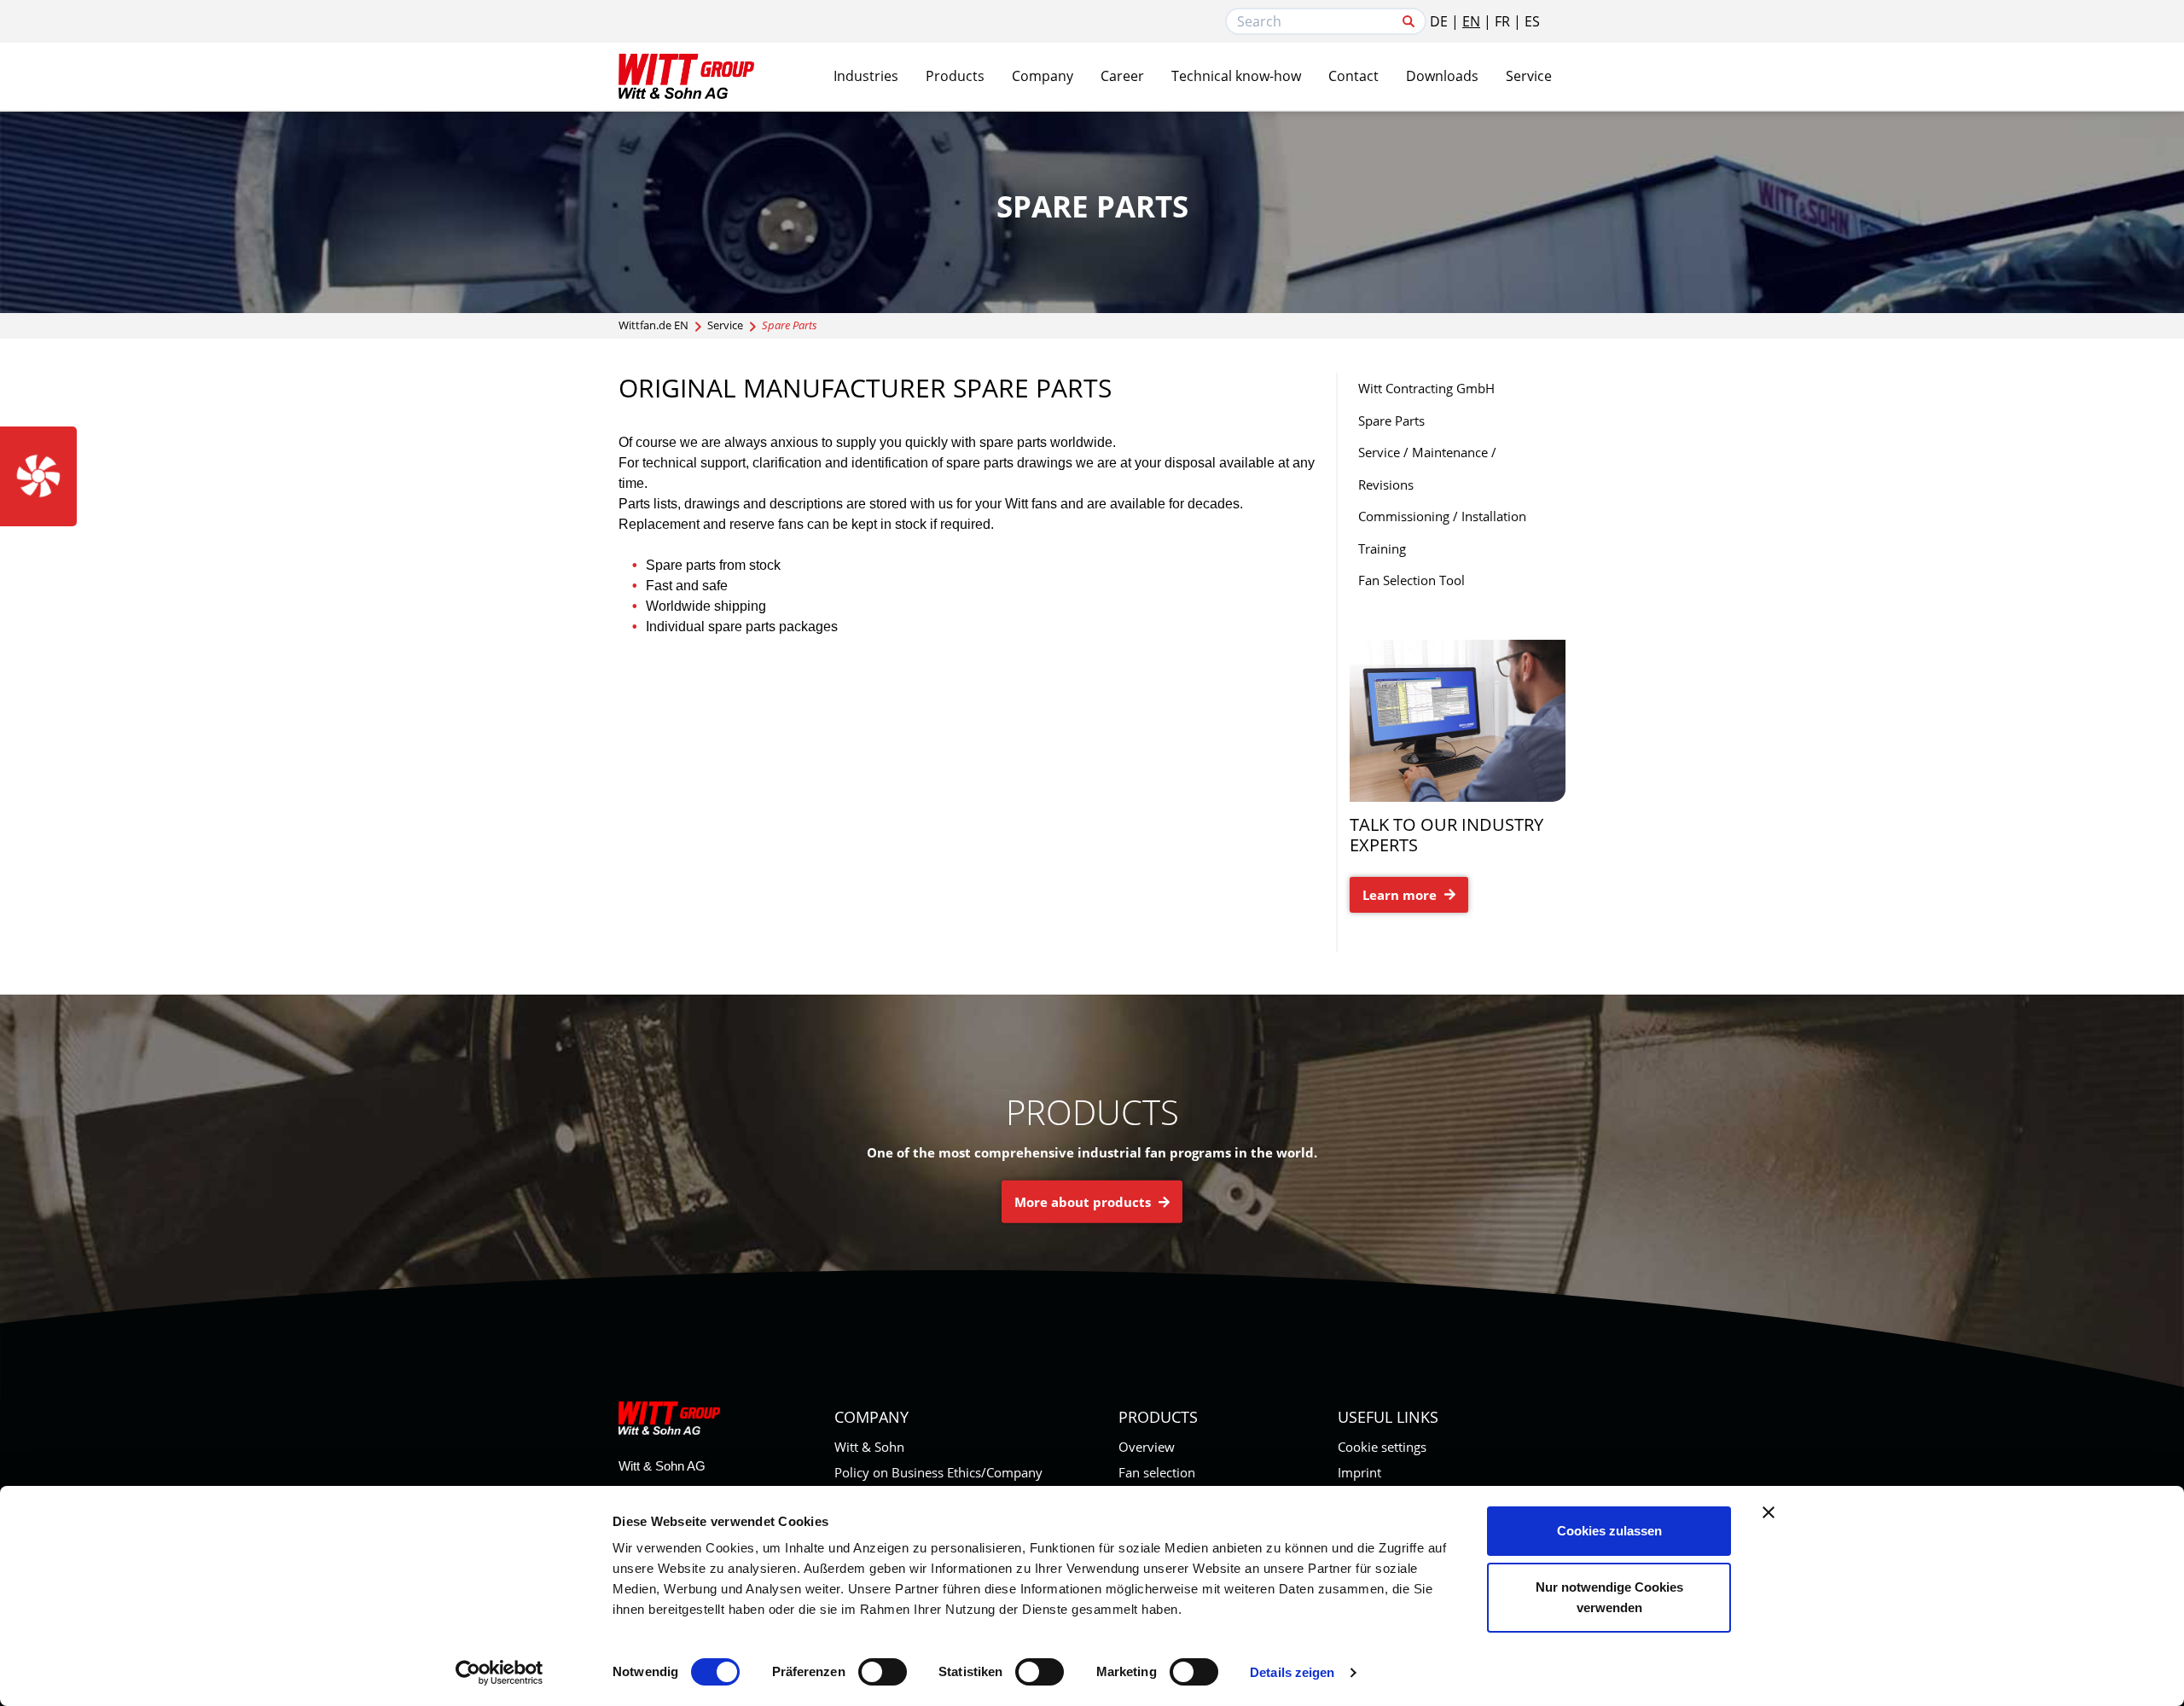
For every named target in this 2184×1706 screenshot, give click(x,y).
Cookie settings (1382, 1447)
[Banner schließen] (1769, 1512)
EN (1471, 21)
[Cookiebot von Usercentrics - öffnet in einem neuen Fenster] (500, 1673)
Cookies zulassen (1609, 1531)
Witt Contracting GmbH (1426, 388)
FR (1502, 21)
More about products (1084, 1202)
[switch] (883, 1672)
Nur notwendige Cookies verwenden (1609, 1597)
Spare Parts (1391, 421)
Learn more (1401, 895)
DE (1439, 21)
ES (1532, 21)
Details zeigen (1292, 1672)
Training (1382, 548)
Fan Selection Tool (1411, 580)
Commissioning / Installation (1442, 516)
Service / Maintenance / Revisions (1427, 468)
